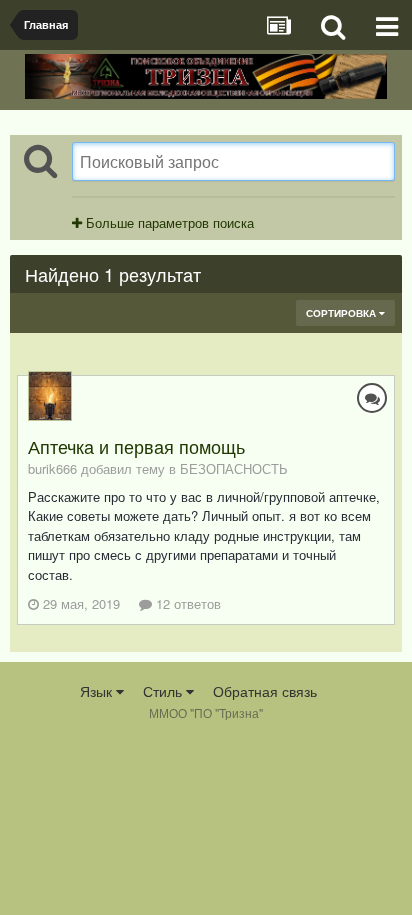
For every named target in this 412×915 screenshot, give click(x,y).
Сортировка (342, 313)
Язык (98, 691)
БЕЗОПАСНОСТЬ (234, 468)
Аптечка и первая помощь (136, 446)
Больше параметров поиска (168, 222)
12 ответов (186, 603)
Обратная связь (265, 691)
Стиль (164, 691)
